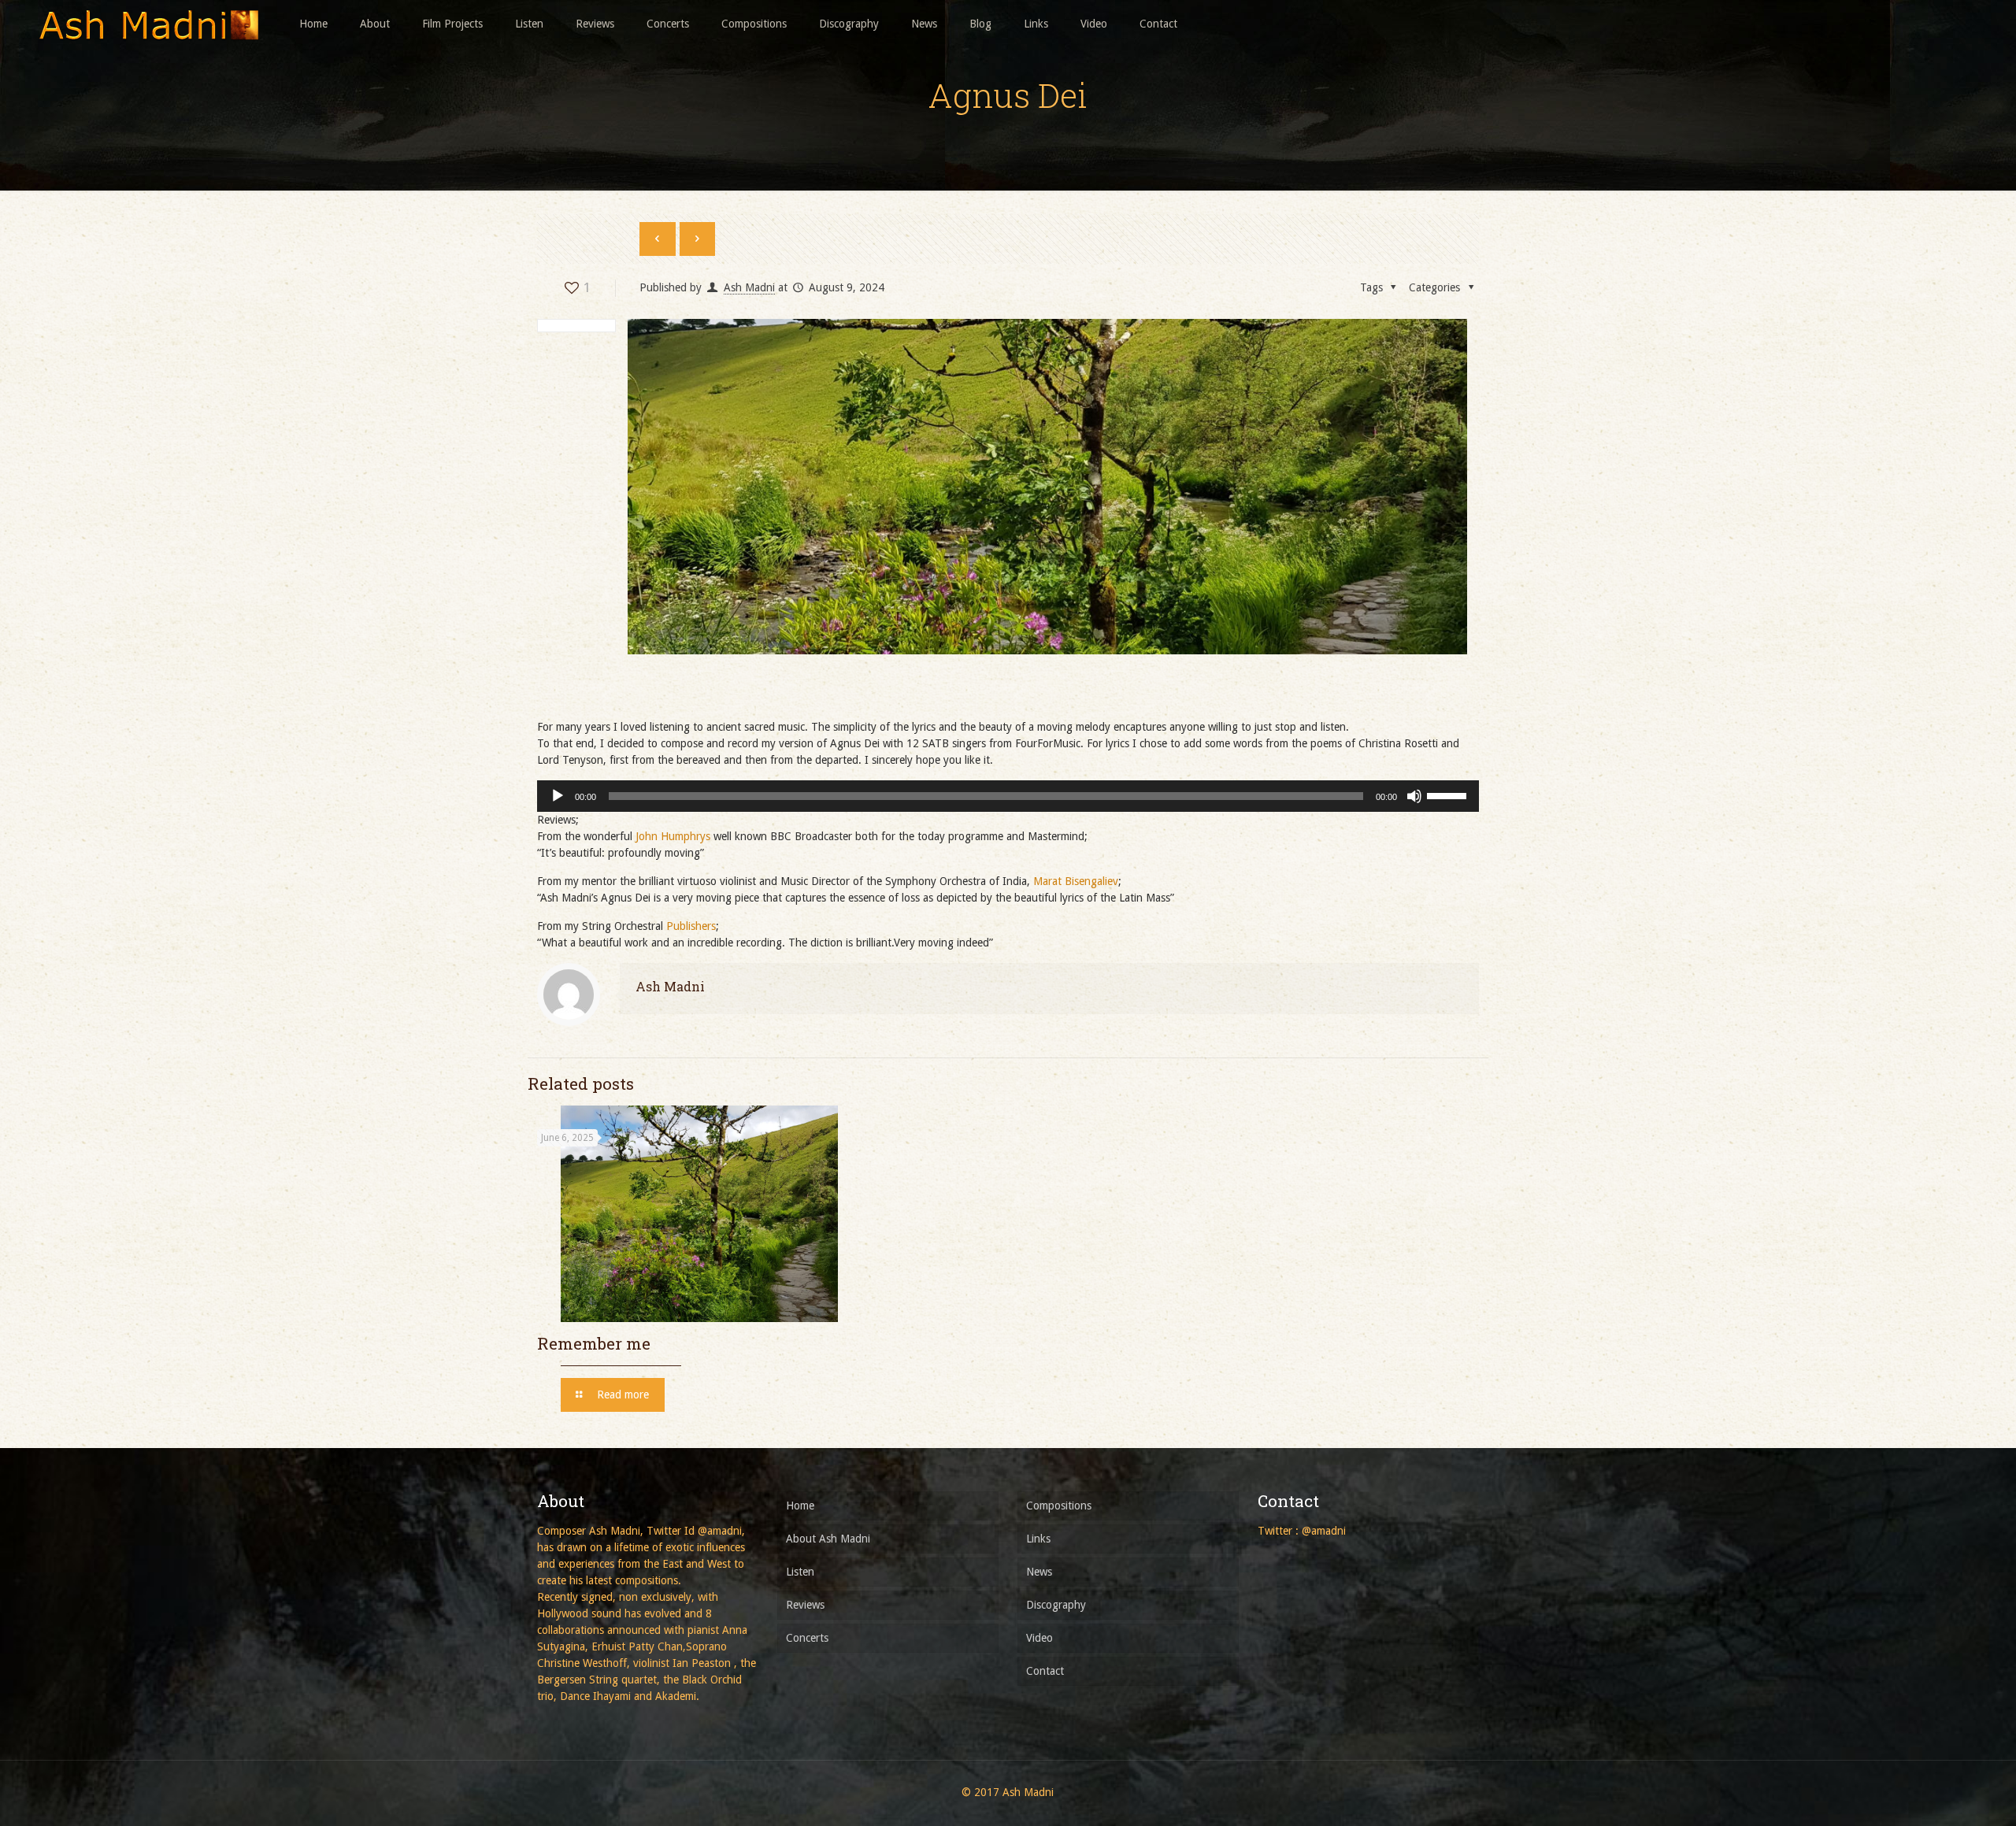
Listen (800, 1572)
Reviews (805, 1605)
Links (1038, 1539)
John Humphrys (673, 836)
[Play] (558, 796)
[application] (1008, 796)
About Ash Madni (828, 1539)
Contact (1045, 1671)
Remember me (594, 1343)
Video (1039, 1638)
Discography (1056, 1605)
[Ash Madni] (148, 24)
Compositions (1059, 1506)
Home (800, 1506)
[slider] (1449, 794)
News (1039, 1572)
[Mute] (1414, 796)
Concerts (807, 1638)
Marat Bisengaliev (1076, 881)
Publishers (691, 926)
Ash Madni (749, 287)
